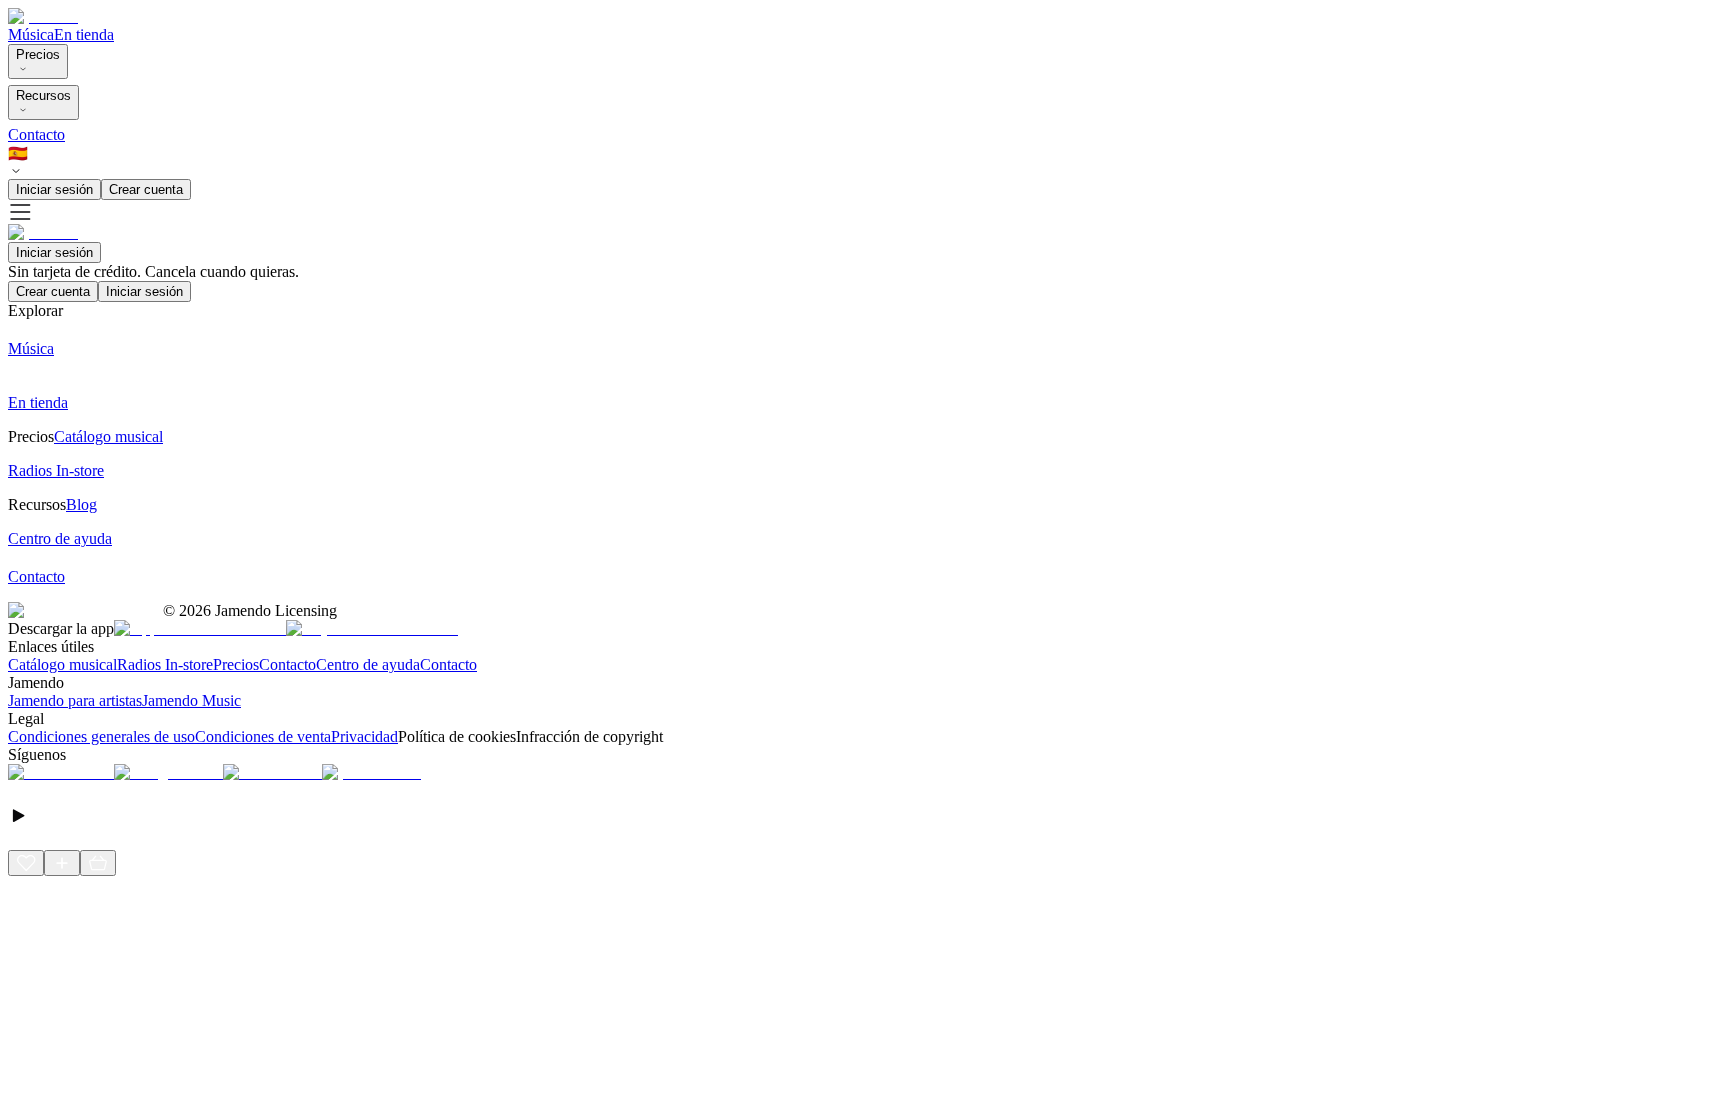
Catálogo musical (62, 664)
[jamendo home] (43, 16)
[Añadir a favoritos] (26, 863)
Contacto (36, 134)
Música (31, 34)
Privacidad (364, 736)
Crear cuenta (146, 189)
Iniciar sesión (54, 189)
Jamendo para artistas (75, 700)
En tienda (84, 34)
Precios (38, 54)
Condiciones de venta (263, 736)
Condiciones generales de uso (101, 736)
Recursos (43, 95)
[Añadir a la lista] (62, 863)
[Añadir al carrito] (98, 863)
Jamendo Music (191, 700)
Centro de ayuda (368, 664)
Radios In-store (165, 664)
